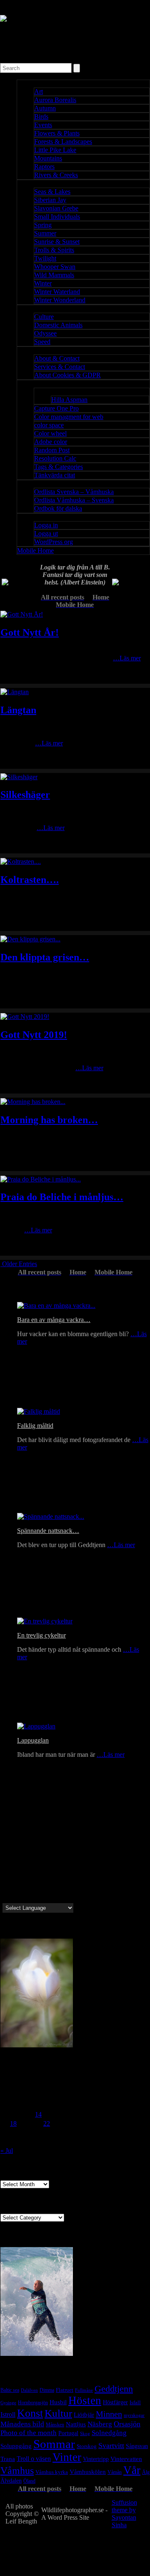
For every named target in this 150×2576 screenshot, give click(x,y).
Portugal (68, 2433)
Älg (146, 2472)
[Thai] (46, 1898)
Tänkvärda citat (55, 475)
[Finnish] (46, 1850)
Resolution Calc (55, 458)
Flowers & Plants (57, 133)
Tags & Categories (59, 467)
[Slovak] (6, 1888)
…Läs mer (127, 658)
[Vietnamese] (66, 1898)
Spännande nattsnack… (48, 1531)
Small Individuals (57, 217)
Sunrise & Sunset (57, 242)
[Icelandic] (16, 1850)
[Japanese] (46, 1888)
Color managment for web (69, 417)
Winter (43, 283)
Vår (132, 2470)
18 (13, 2123)
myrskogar (134, 2415)
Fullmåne (84, 2390)
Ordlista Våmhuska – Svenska (74, 500)
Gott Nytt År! (30, 632)
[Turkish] (56, 1898)
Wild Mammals (54, 275)
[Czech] (56, 1859)
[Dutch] (46, 1859)
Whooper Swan (55, 267)
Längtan (18, 710)
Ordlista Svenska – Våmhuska (74, 492)
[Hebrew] (16, 1898)
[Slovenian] (16, 1888)
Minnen (109, 2414)
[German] (66, 1850)
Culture (44, 317)
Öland (29, 2481)
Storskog (87, 2446)
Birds (41, 117)
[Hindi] (26, 1898)
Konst (30, 2413)
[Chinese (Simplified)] (66, 1888)
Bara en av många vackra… (54, 1320)
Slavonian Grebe (56, 208)
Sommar (54, 2444)
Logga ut (46, 533)
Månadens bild (22, 2424)
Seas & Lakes (52, 192)
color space (49, 425)
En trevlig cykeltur (41, 1635)
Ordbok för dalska (58, 508)
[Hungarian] (36, 1878)
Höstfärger (115, 2402)
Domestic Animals (58, 325)
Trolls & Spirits (54, 250)
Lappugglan (33, 1740)
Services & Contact (60, 367)
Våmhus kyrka (52, 2472)
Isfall (135, 2402)
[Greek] (16, 1869)
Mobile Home (35, 551)
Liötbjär (84, 2414)
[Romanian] (56, 1878)
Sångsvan (137, 2446)
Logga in (46, 525)
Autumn (45, 108)
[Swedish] (6, 1850)
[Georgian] (16, 1878)
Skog (85, 2433)
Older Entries (20, 1264)
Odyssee (45, 333)
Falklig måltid (35, 1426)
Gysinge (8, 2403)
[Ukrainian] (36, 1869)
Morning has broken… (49, 1120)
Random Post (52, 450)
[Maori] (6, 1898)
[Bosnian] (66, 1869)
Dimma (47, 2390)
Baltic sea (10, 2390)
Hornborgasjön (33, 2403)
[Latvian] (16, 1859)
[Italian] (26, 1869)
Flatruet (65, 2390)
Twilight (45, 258)
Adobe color (51, 442)
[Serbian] (26, 1888)
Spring (43, 225)
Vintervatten (126, 2459)
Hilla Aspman (69, 400)
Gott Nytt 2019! (34, 1035)
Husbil (58, 2402)
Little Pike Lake (55, 150)
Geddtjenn (114, 2389)
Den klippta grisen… (45, 957)
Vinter (67, 2457)
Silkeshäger (25, 795)
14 (38, 2114)
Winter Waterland (57, 292)
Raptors (44, 167)
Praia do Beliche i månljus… (62, 1197)
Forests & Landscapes (63, 142)
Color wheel (50, 433)
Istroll (8, 2414)
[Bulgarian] (6, 1878)
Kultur (58, 2413)
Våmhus (17, 2471)
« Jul (7, 2151)
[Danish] (36, 1850)
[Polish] (46, 1869)
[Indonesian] (36, 1888)
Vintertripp (96, 2459)
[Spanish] (66, 1878)
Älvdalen (11, 2481)
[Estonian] (6, 1859)
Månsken (55, 2425)
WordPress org (54, 542)
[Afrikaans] (36, 1898)
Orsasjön (127, 2424)
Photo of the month (29, 2433)
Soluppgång (16, 2446)
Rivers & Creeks (56, 175)
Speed (42, 342)
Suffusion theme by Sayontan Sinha (124, 2514)
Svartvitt (111, 2446)
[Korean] (56, 1888)
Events (43, 125)
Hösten (85, 2400)
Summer (45, 233)
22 (47, 2123)
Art (39, 92)
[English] (56, 1850)
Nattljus (76, 2424)
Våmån (115, 2472)
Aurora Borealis (55, 100)
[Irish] (46, 1878)
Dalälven (29, 2390)
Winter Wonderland (60, 300)
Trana (8, 2459)
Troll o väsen (34, 2459)
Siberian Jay (50, 200)
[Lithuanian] (26, 1859)
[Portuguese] (6, 1869)
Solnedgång (109, 2433)
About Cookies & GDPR (67, 375)
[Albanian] (56, 1869)
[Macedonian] (26, 1878)
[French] (36, 1859)
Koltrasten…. (30, 880)
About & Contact (57, 358)
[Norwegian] (26, 1850)
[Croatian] (66, 1859)
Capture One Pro (56, 408)
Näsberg (100, 2424)
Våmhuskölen (88, 2472)
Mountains (48, 158)
